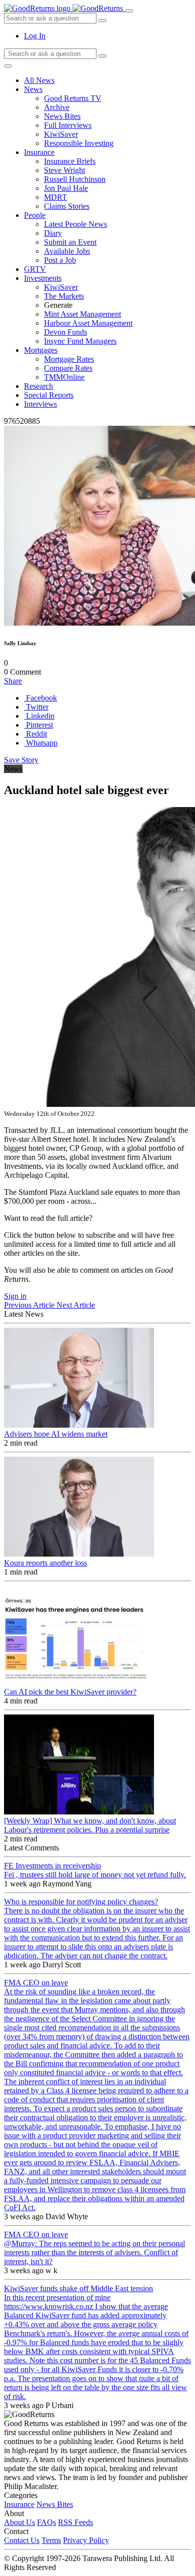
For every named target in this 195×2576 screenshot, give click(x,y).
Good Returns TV (73, 98)
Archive (57, 107)
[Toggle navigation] (129, 11)
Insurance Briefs (70, 161)
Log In (35, 36)
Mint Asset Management (82, 314)
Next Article (76, 1305)
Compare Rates (68, 368)
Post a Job (60, 260)
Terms (51, 2540)
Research (38, 386)
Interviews (40, 404)
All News (39, 80)
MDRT (55, 197)
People (35, 215)
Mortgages (41, 350)
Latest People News (75, 224)
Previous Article (30, 1305)
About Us (19, 2522)
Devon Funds (65, 332)
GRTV (35, 269)
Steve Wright (64, 170)
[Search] (102, 56)
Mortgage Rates (69, 359)
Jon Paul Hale (66, 188)
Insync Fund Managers (80, 341)
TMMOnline (64, 377)
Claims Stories (67, 206)
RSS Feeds (75, 2522)
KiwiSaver (61, 134)
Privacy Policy (86, 2540)
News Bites (62, 116)
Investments (43, 278)
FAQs (46, 2522)
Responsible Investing (79, 143)
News (33, 89)
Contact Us (22, 2540)
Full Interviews (68, 125)
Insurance (39, 152)
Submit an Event (70, 242)
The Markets (64, 296)
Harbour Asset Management (88, 323)
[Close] (8, 66)
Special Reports (49, 395)
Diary (53, 233)
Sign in (15, 1296)
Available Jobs (67, 251)
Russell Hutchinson (75, 179)
